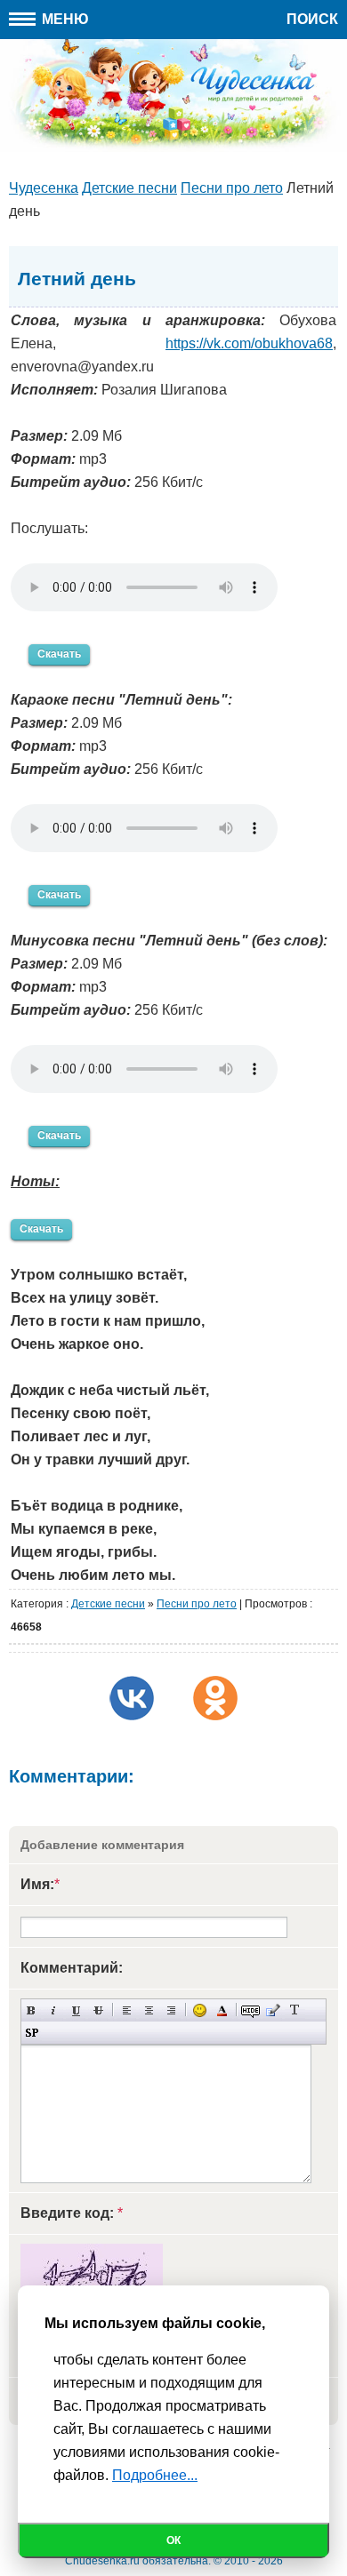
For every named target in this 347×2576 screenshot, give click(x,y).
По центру (149, 2010)
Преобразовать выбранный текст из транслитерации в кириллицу (295, 2010)
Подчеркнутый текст (76, 2010)
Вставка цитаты (273, 2010)
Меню (64, 19)
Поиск (312, 19)
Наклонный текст (54, 2010)
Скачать (59, 654)
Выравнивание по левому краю (127, 2010)
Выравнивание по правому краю (171, 2010)
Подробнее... (155, 2475)
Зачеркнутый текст (98, 2010)
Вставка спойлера (32, 2033)
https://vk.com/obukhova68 (249, 343)
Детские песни (108, 1604)
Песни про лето (197, 1604)
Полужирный (32, 2010)
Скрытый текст (250, 2010)
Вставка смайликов (200, 2010)
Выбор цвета (222, 2010)
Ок (173, 2540)
